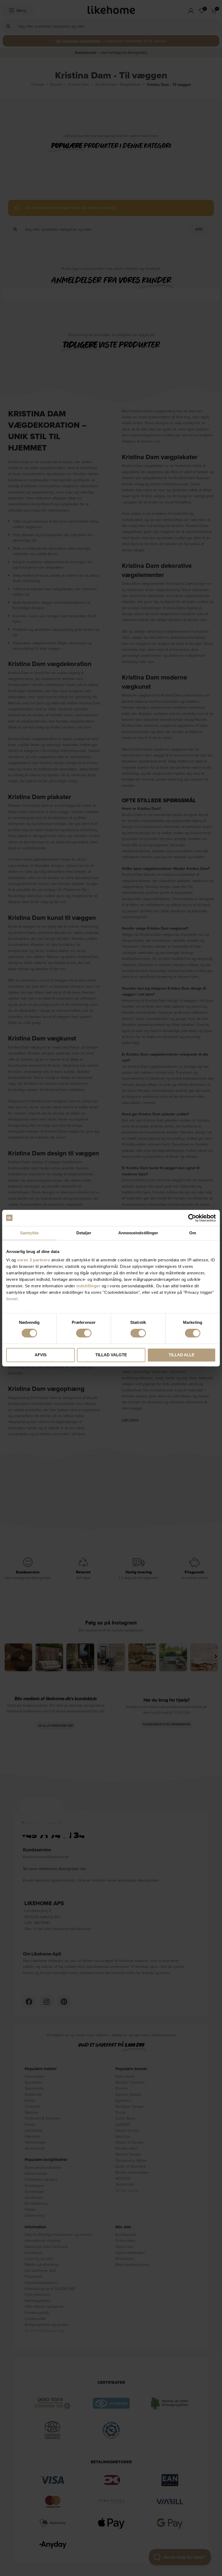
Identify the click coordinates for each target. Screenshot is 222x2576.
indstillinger (89, 1286)
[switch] (84, 1333)
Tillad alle (182, 1355)
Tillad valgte (111, 1355)
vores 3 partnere (34, 1260)
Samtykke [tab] (29, 1233)
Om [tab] (193, 1233)
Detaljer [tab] (84, 1233)
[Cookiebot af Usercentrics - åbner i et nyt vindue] (192, 1218)
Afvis (41, 1355)
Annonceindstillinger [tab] (138, 1233)
